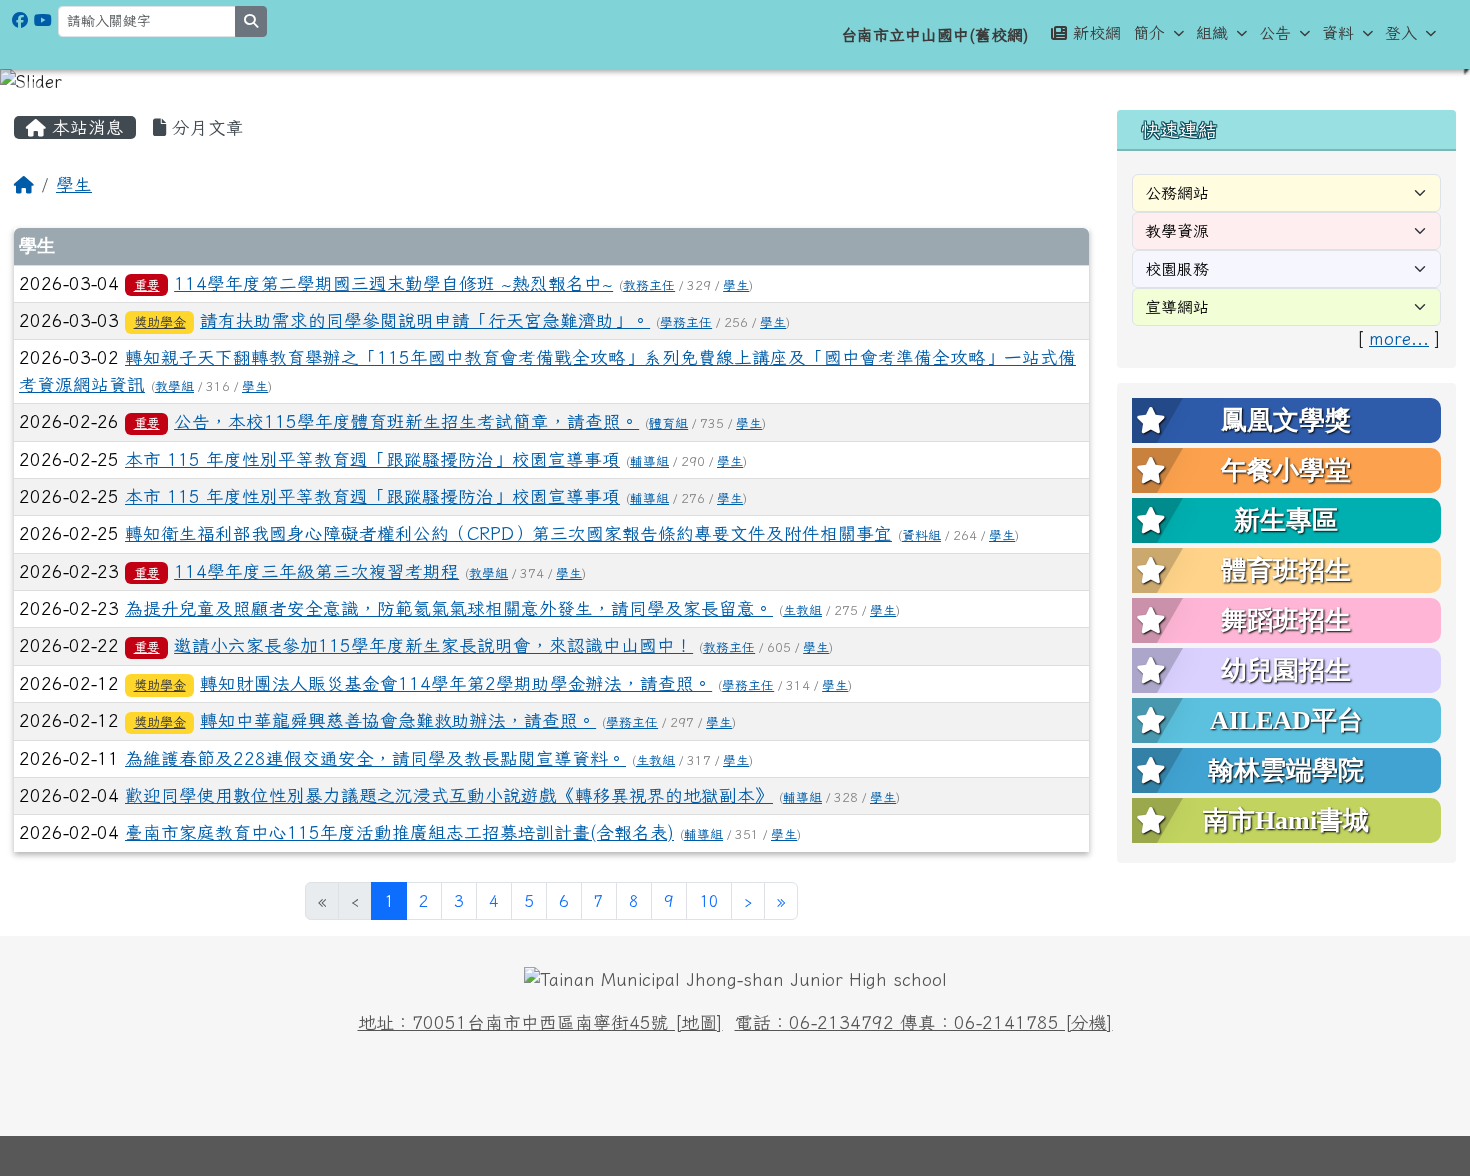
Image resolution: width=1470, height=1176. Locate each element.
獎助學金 (160, 322)
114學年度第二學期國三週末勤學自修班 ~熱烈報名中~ (393, 283)
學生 (74, 184)
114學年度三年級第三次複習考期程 (316, 571)
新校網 (1097, 33)
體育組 (668, 423)
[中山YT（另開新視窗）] (43, 20)
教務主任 (649, 285)
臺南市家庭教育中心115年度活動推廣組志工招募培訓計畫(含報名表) (399, 832)
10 (709, 901)
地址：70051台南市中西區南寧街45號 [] (540, 1022)
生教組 (802, 610)
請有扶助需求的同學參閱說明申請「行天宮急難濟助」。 (425, 320)
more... (1399, 338)
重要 (147, 285)
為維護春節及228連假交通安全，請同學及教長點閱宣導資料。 (375, 758)
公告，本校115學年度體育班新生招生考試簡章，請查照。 (406, 421)
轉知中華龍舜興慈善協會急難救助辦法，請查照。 (398, 720)
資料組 (921, 535)
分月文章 (205, 127)
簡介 (1149, 33)
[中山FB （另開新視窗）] (20, 20)
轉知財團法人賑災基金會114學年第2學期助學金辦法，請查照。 (456, 683)
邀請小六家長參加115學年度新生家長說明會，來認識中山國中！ (433, 645)
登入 (1401, 33)
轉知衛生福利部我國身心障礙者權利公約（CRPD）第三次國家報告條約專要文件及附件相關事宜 (508, 533)
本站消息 (85, 127)
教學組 (174, 386)
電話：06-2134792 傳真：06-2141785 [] (924, 1022)
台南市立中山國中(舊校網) (935, 35)
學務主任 (686, 322)
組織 (1212, 33)
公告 (1275, 33)
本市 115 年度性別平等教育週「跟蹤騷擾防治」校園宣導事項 (372, 459)
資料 (1338, 33)
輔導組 (649, 461)
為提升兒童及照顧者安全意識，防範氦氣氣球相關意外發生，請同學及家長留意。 (449, 608)
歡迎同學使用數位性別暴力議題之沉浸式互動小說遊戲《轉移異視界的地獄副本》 (449, 795)
